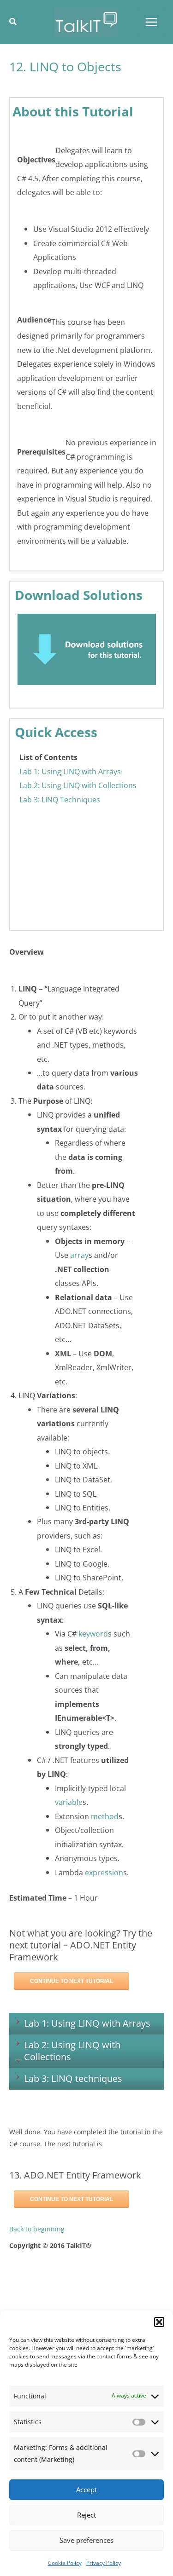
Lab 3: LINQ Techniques (60, 799)
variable (69, 1802)
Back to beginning (37, 2229)
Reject (86, 2515)
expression (104, 1872)
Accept (86, 2490)
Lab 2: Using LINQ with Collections (78, 785)
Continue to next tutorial (72, 1981)
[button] (159, 2322)
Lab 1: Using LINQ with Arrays (70, 771)
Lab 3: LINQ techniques (73, 2078)
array (79, 1255)
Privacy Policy (104, 2563)
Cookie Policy (65, 2563)
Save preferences (86, 2540)
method (105, 1816)
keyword (93, 1634)
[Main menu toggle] (151, 22)
